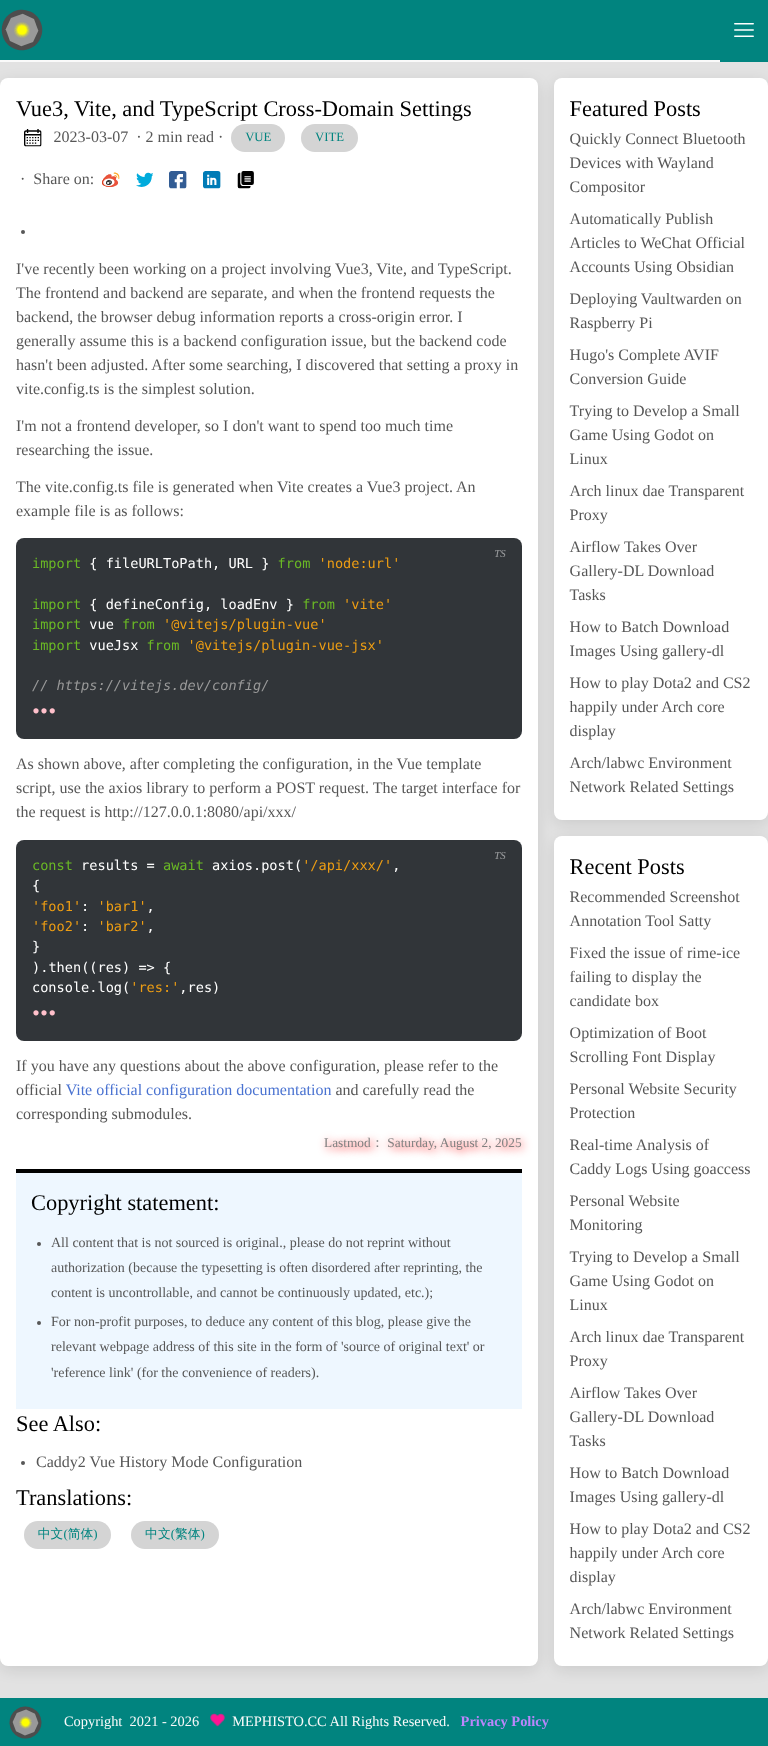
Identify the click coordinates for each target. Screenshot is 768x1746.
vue (258, 137)
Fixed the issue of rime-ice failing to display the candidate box (655, 977)
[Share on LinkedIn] (212, 180)
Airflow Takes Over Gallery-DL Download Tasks (642, 571)
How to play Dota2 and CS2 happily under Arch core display (660, 707)
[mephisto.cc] (360, 31)
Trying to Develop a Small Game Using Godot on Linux (655, 435)
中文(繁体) (175, 1534)
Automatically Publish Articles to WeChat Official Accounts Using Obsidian (657, 243)
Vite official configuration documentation (199, 1090)
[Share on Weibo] (111, 180)
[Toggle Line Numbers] (398, 522)
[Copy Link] (246, 180)
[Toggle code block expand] (481, 522)
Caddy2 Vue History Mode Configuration (169, 1462)
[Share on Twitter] (145, 180)
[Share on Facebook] (178, 180)
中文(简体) (68, 1534)
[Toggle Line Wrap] (439, 522)
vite (329, 137)
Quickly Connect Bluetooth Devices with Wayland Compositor (658, 163)
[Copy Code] (356, 522)
